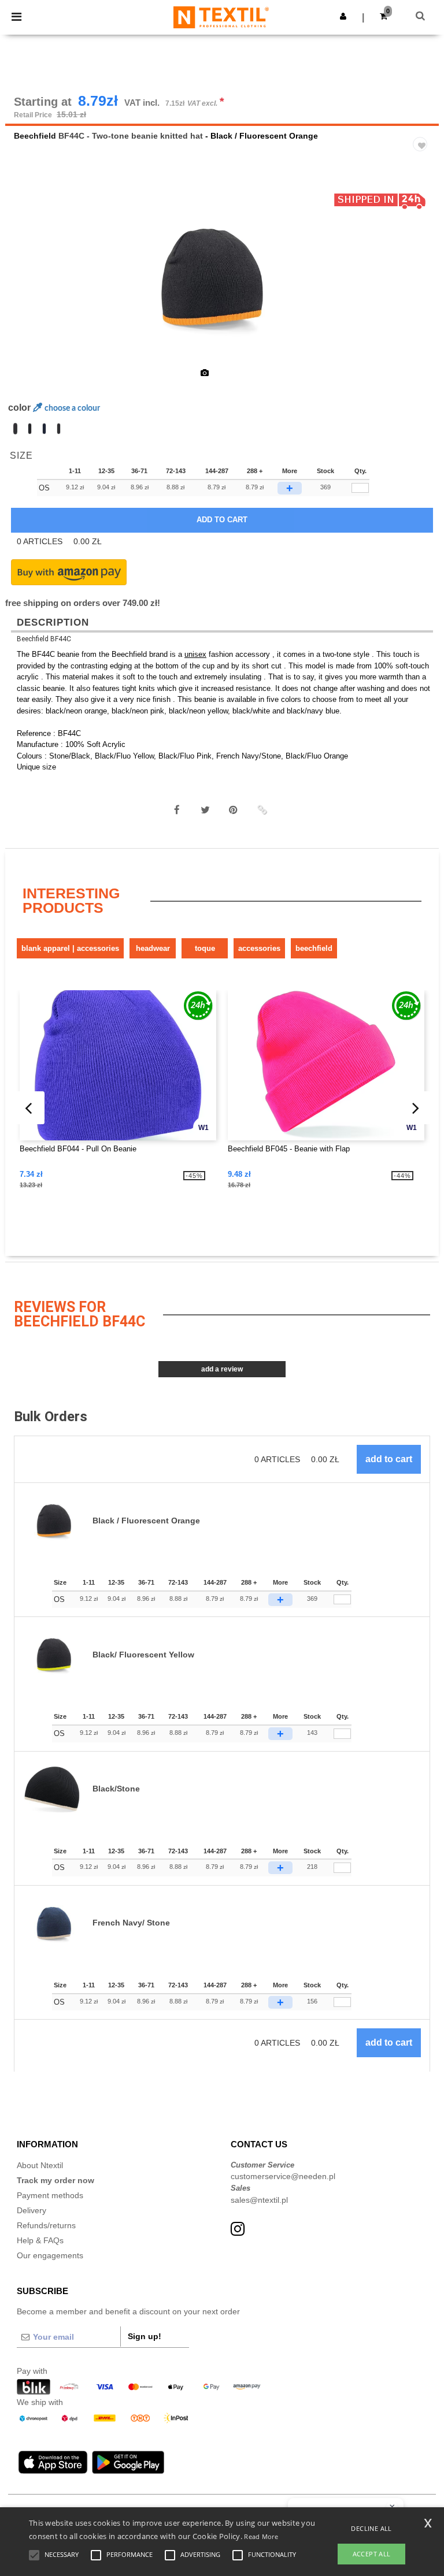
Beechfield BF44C (44, 639)
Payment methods (50, 2195)
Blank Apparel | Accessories (70, 948)
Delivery (32, 2210)
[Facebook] (177, 810)
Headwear (153, 948)
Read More (261, 2536)
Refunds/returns (46, 2225)
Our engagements (50, 2255)
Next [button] (422, 285)
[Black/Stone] (30, 429)
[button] (343, 16)
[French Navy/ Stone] (44, 429)
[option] (222, 277)
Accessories (259, 948)
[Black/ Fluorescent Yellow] (59, 429)
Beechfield (35, 136)
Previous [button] (30, 285)
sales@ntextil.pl (259, 2200)
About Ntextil (40, 2165)
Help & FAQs (40, 2240)
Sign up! (145, 2336)
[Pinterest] (234, 810)
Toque (205, 948)
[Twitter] (205, 810)
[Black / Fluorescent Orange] (15, 429)
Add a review (222, 1369)
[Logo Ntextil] (221, 17)
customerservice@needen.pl (283, 2176)
